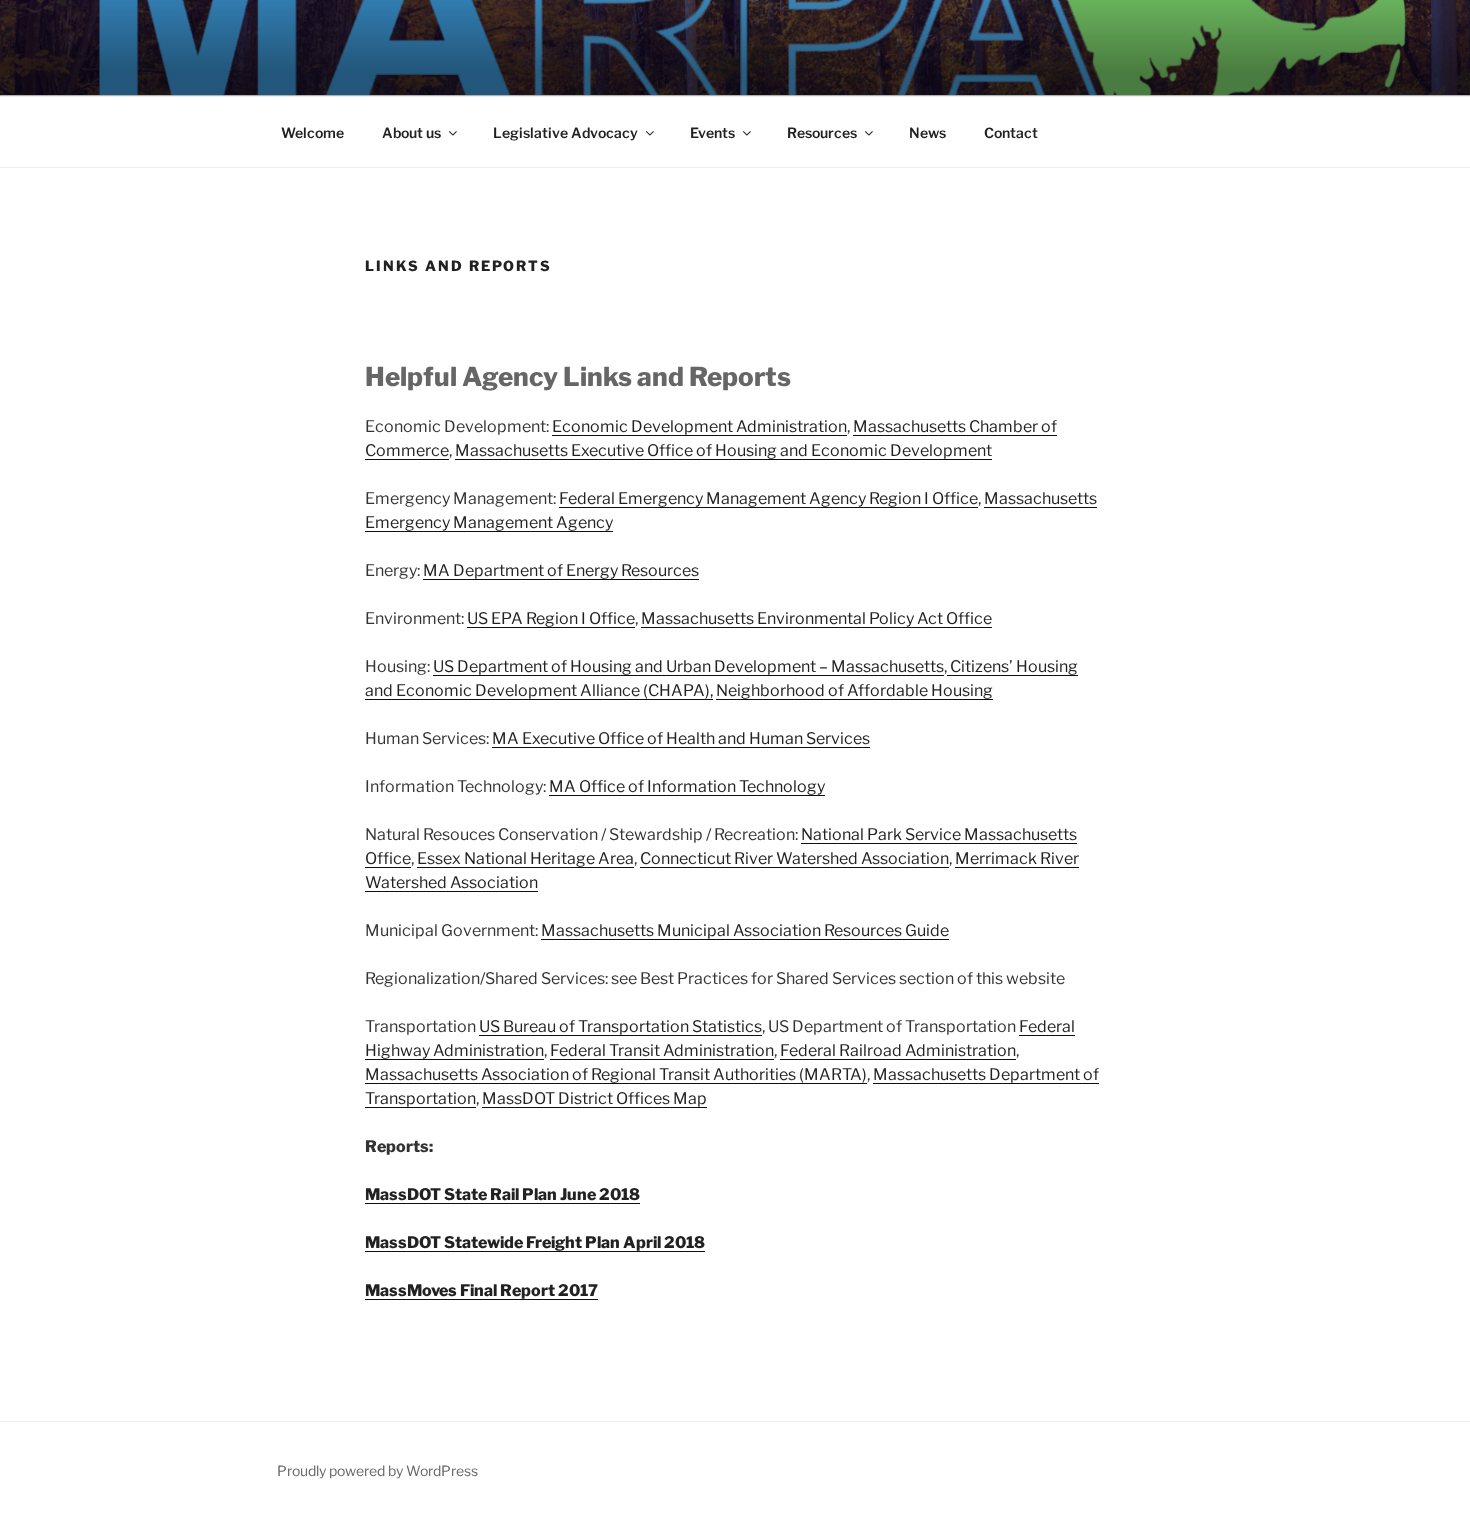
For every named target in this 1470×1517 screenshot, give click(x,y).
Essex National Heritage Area (525, 858)
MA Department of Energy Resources (561, 570)
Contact (1011, 132)
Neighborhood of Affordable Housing (854, 690)
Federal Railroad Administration (898, 1050)
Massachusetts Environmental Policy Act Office (816, 618)
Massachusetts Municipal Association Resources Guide (745, 930)
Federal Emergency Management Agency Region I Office (768, 498)
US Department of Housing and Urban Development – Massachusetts (688, 666)
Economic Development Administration (699, 426)
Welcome (312, 132)
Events (712, 132)
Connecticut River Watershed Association (794, 858)
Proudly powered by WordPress (377, 1470)
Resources (822, 132)
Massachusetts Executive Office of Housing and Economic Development (723, 450)
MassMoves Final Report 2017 (481, 1290)
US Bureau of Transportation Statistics (620, 1026)
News (927, 132)
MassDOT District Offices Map (594, 1098)
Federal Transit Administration (662, 1050)
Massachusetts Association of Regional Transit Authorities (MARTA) (616, 1074)
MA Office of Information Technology (687, 786)
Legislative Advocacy (565, 132)
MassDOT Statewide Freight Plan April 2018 (535, 1242)
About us (411, 132)
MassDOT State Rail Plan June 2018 (502, 1194)
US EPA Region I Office (551, 618)
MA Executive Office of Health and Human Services (681, 738)
